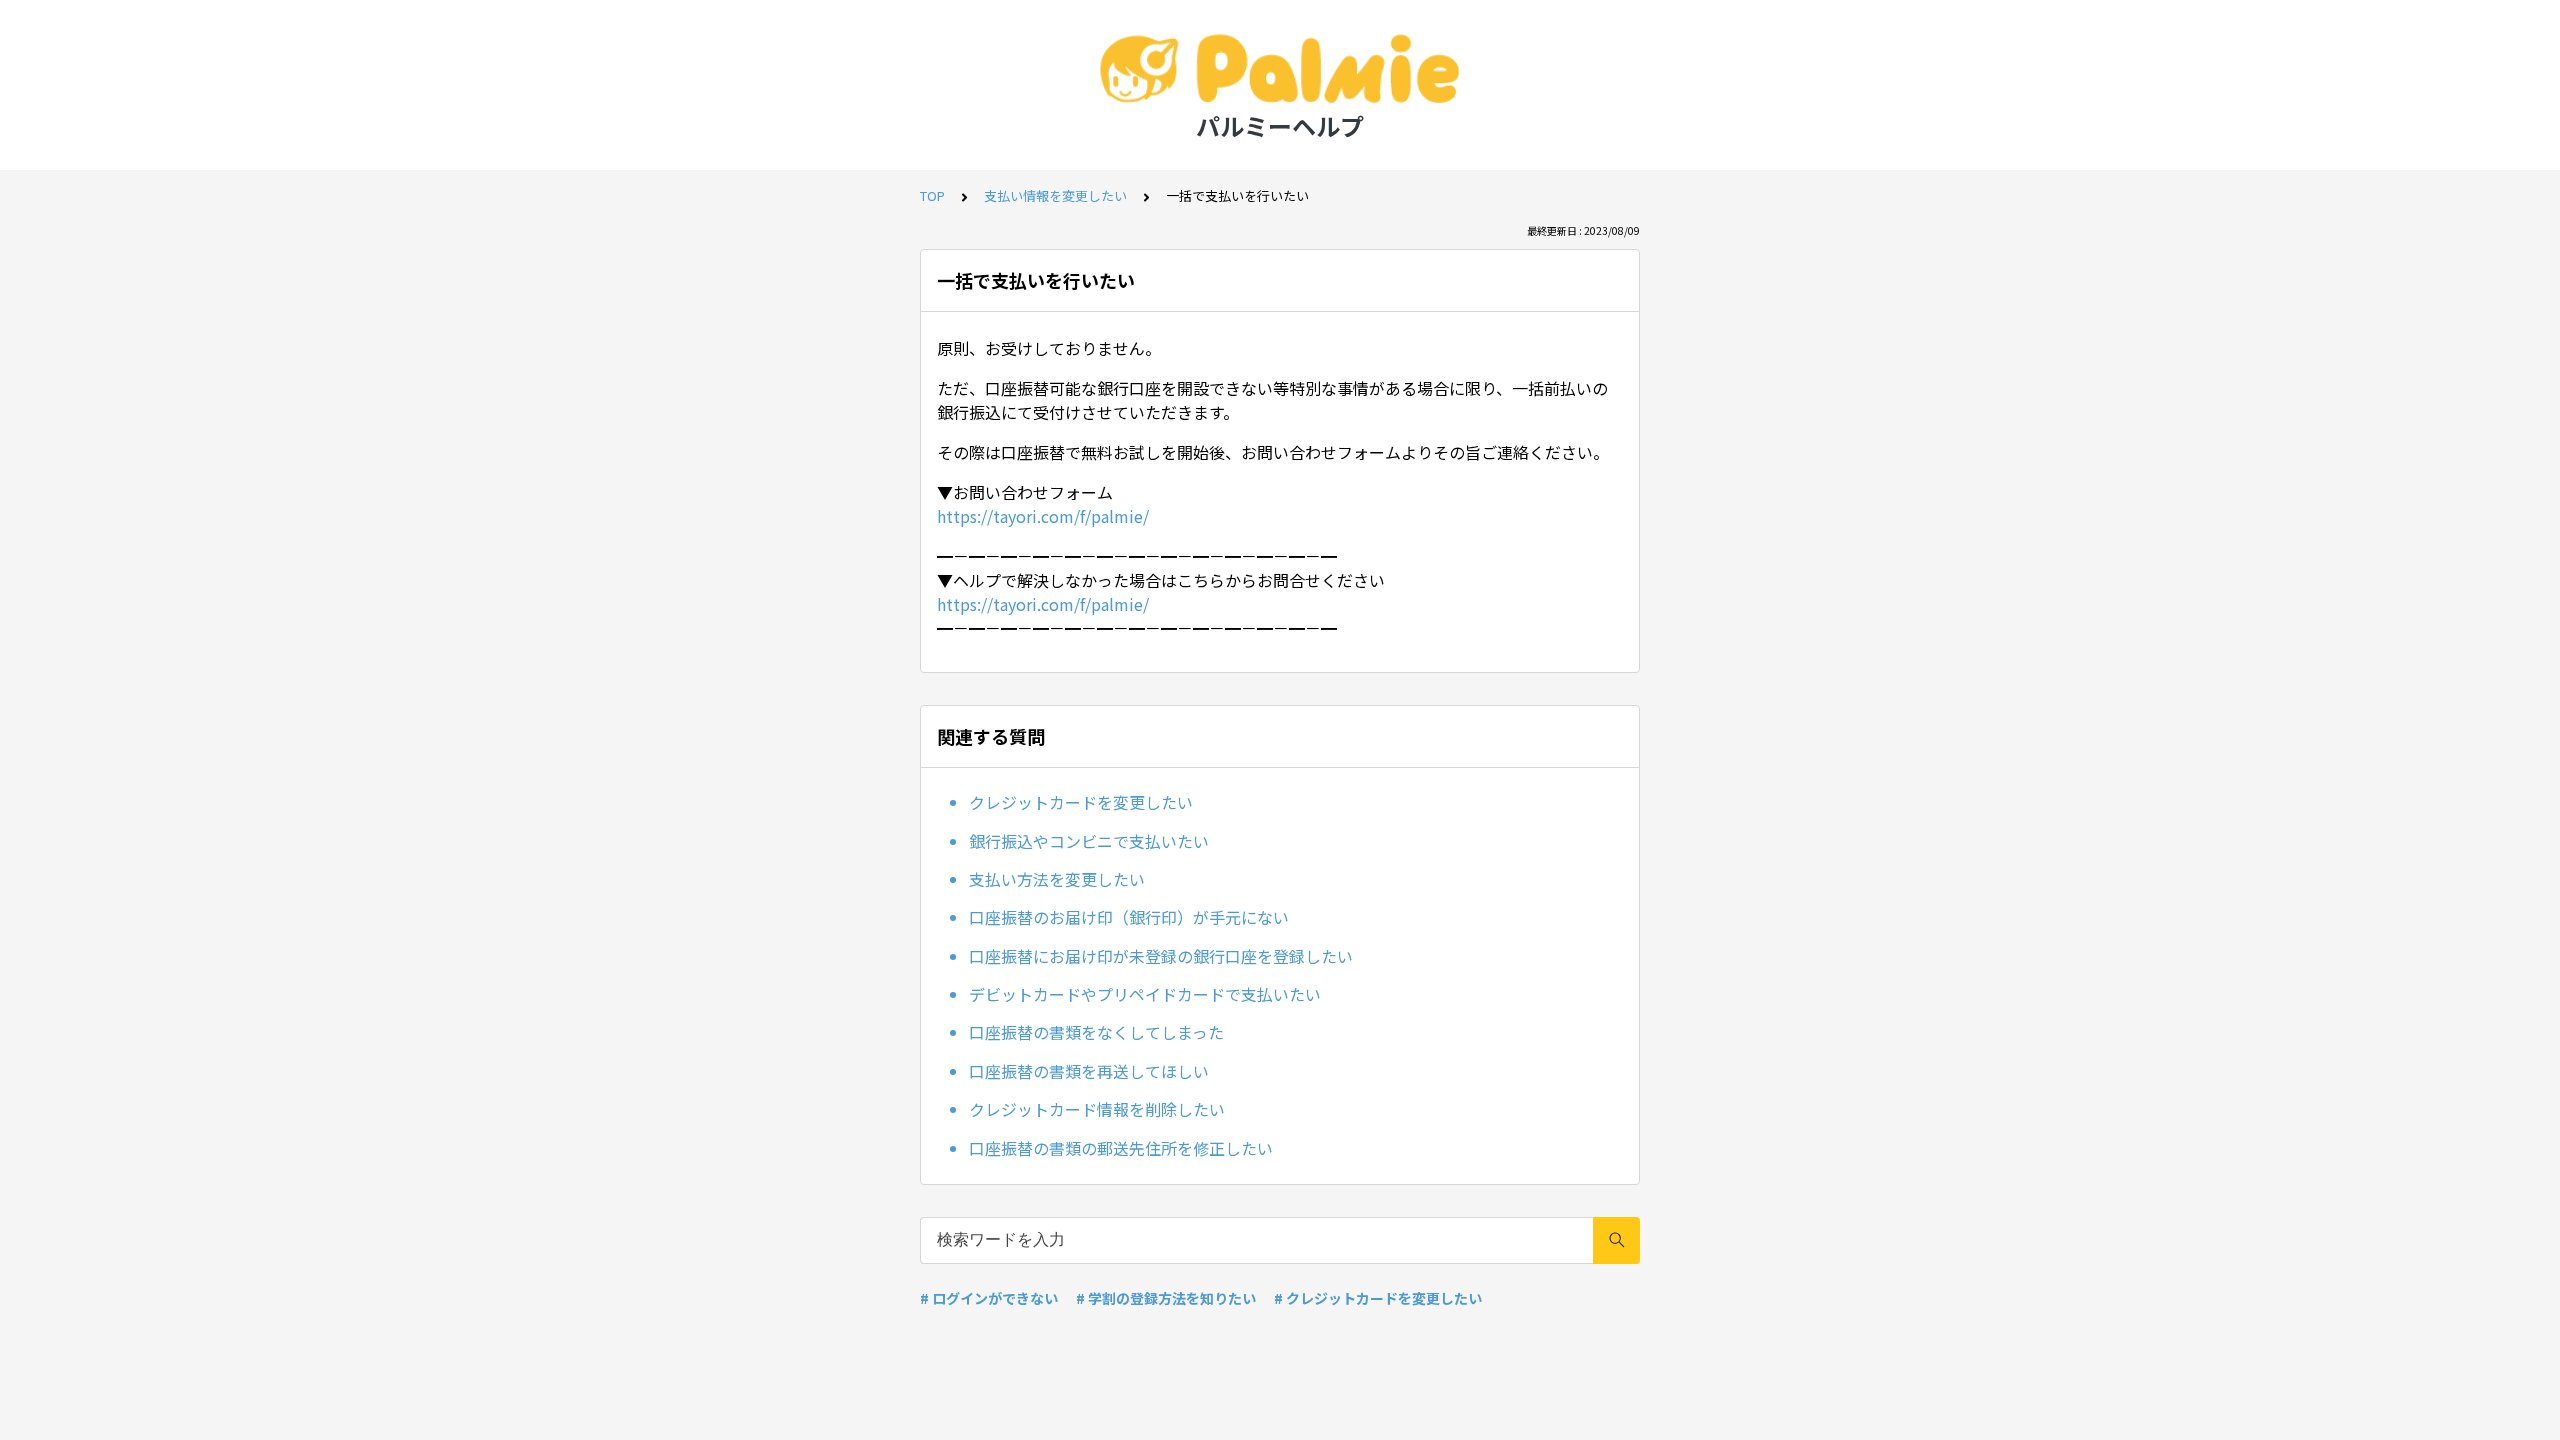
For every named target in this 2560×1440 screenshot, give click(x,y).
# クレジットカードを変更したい (1378, 1298)
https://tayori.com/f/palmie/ (1043, 516)
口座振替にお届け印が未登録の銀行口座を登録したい (1161, 956)
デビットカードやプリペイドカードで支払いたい (1145, 994)
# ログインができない (989, 1298)
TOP (932, 195)
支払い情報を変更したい (1055, 195)
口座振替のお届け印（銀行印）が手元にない (1129, 917)
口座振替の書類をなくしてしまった (1096, 1032)
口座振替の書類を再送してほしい (1089, 1071)
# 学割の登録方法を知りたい (1166, 1298)
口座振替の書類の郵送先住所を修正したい (1121, 1148)
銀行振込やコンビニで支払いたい (1089, 841)
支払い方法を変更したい (1057, 879)
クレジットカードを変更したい (1081, 802)
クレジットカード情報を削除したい (1097, 1109)
